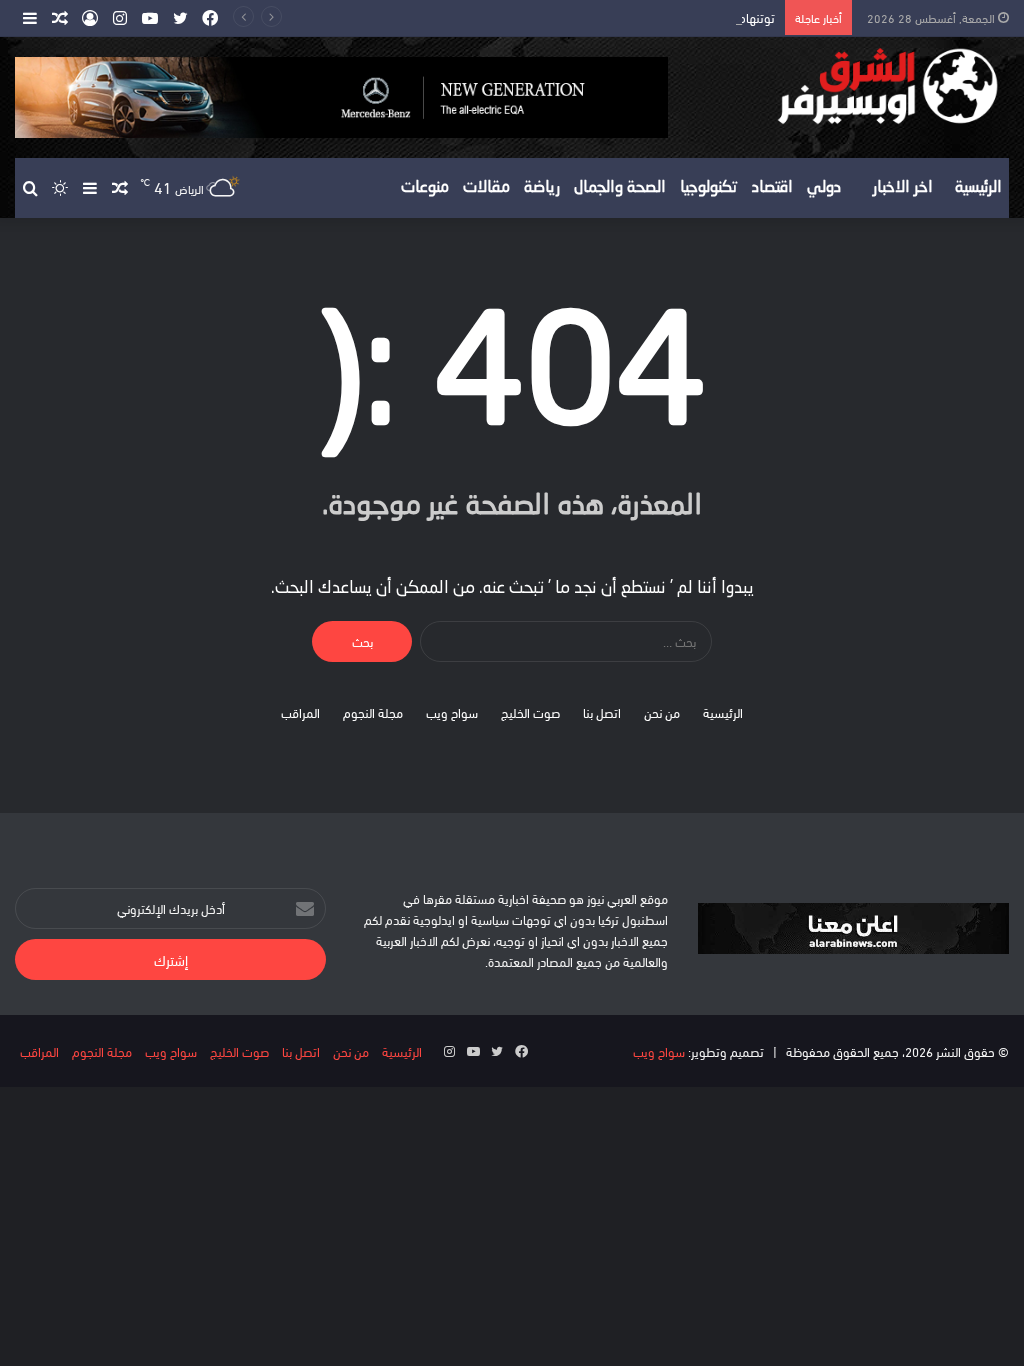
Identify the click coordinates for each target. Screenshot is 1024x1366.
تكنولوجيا (709, 188)
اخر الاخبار (903, 188)
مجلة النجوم (373, 712)
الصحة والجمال (620, 188)
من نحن (662, 712)
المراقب (300, 712)
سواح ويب (452, 712)
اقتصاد (772, 188)
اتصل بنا (602, 712)
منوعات (425, 188)
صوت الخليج (530, 712)
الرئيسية (978, 188)
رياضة (542, 188)
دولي (824, 188)
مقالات (486, 188)
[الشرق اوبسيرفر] (853, 86)
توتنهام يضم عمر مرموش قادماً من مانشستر (665, 17)
